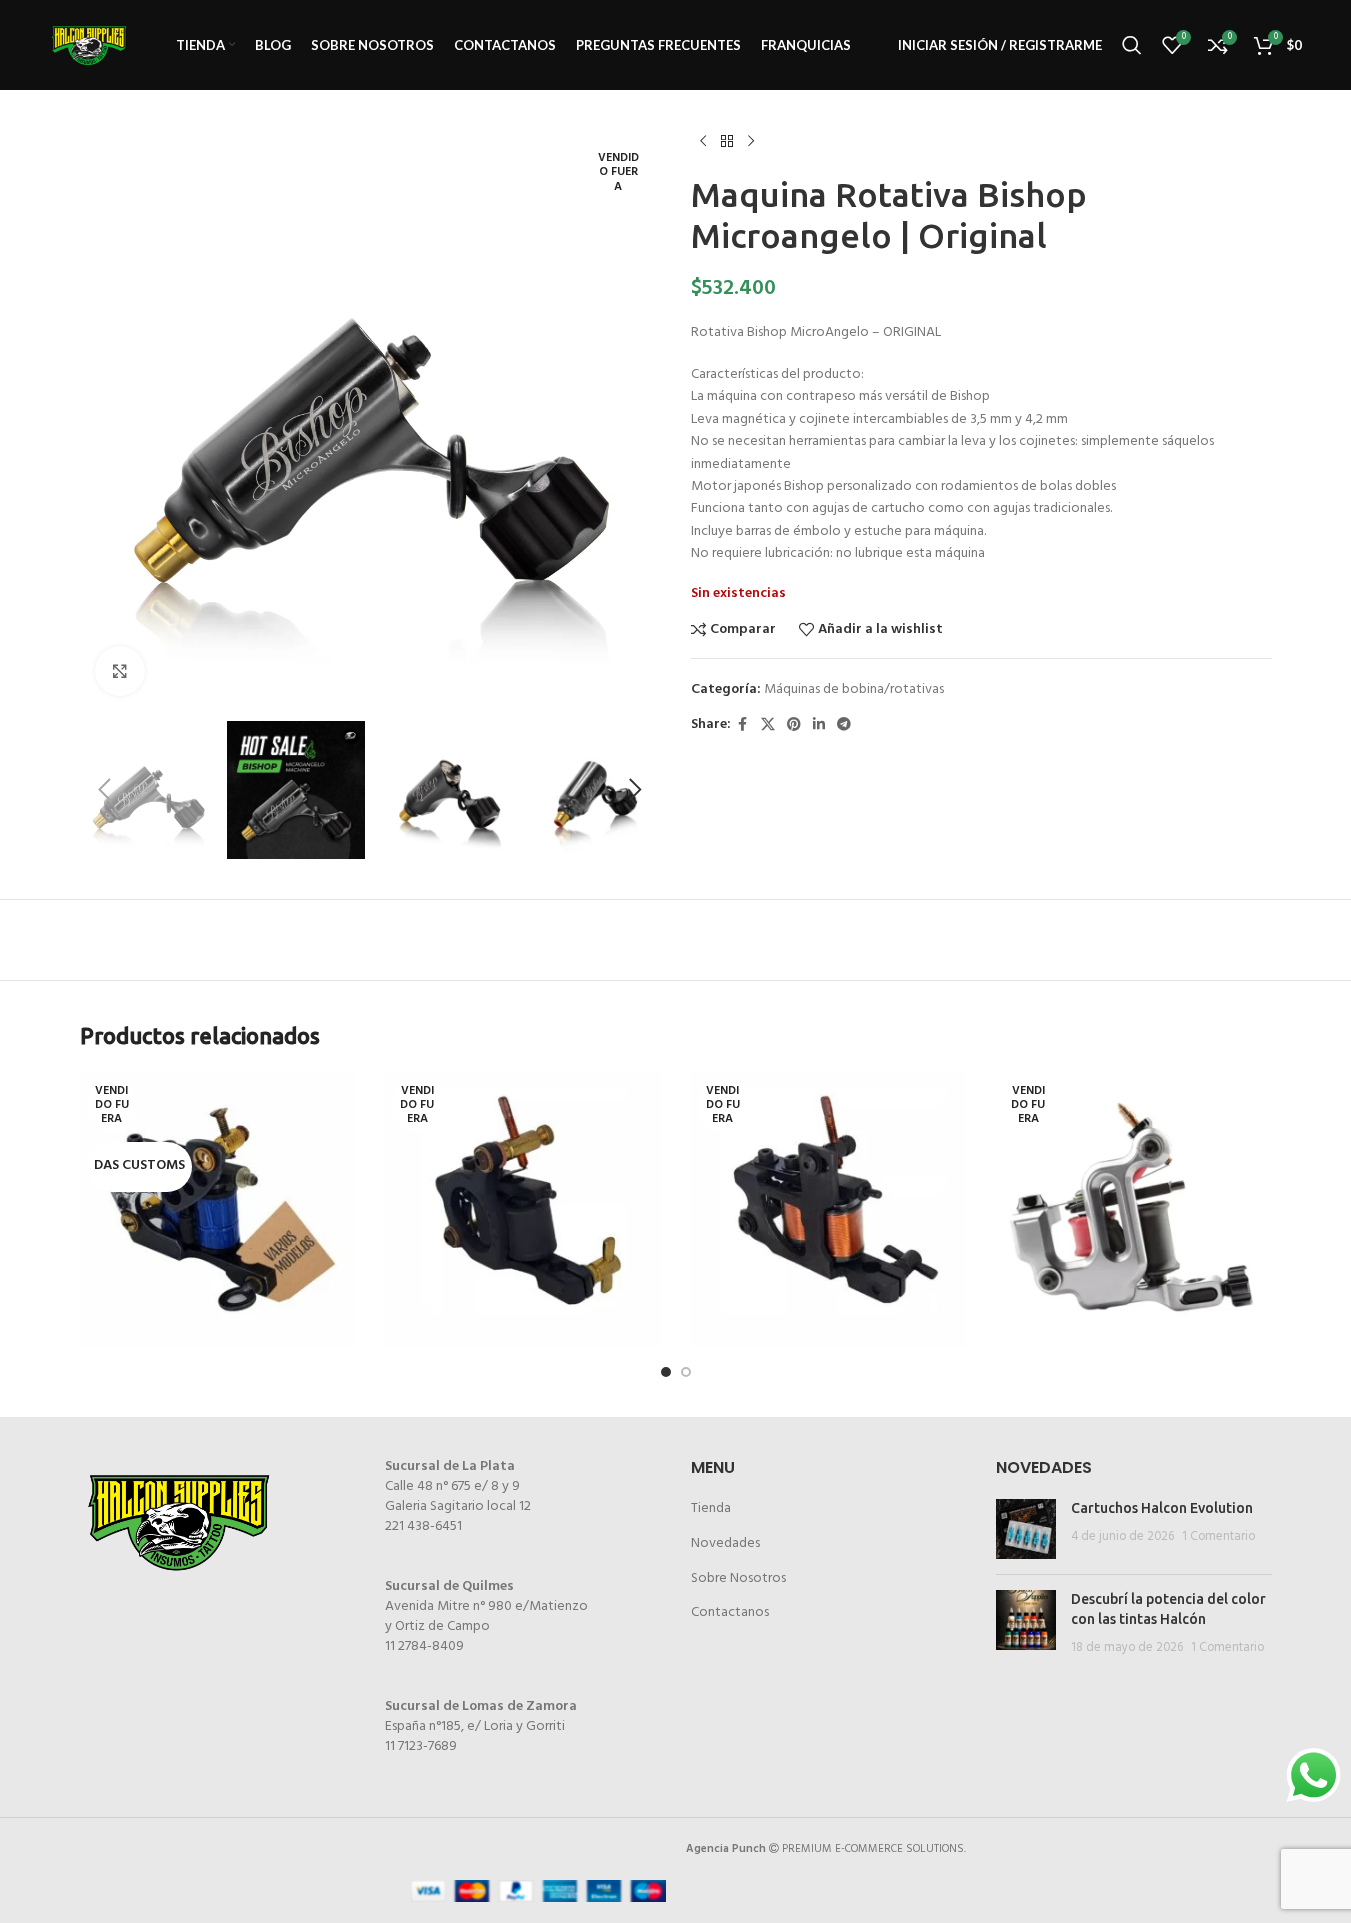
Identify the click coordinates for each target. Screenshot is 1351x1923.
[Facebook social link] (743, 725)
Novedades (725, 1543)
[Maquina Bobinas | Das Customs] (218, 1210)
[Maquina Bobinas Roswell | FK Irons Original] (1134, 1210)
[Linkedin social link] (819, 725)
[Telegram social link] (844, 725)
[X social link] (768, 725)
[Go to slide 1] (666, 1372)
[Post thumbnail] (1026, 1529)
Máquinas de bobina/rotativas (854, 689)
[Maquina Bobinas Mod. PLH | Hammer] (829, 1210)
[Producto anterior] (703, 142)
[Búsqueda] (1132, 45)
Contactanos (730, 1612)
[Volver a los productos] (727, 142)
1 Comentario (1218, 1537)
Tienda (711, 1508)
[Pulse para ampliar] (120, 671)
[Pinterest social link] (794, 725)
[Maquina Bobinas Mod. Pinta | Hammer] (523, 1210)
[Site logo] (89, 45)
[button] (105, 790)
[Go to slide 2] (686, 1372)
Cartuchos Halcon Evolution (1162, 1508)
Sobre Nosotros (738, 1578)
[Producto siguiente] (751, 142)
